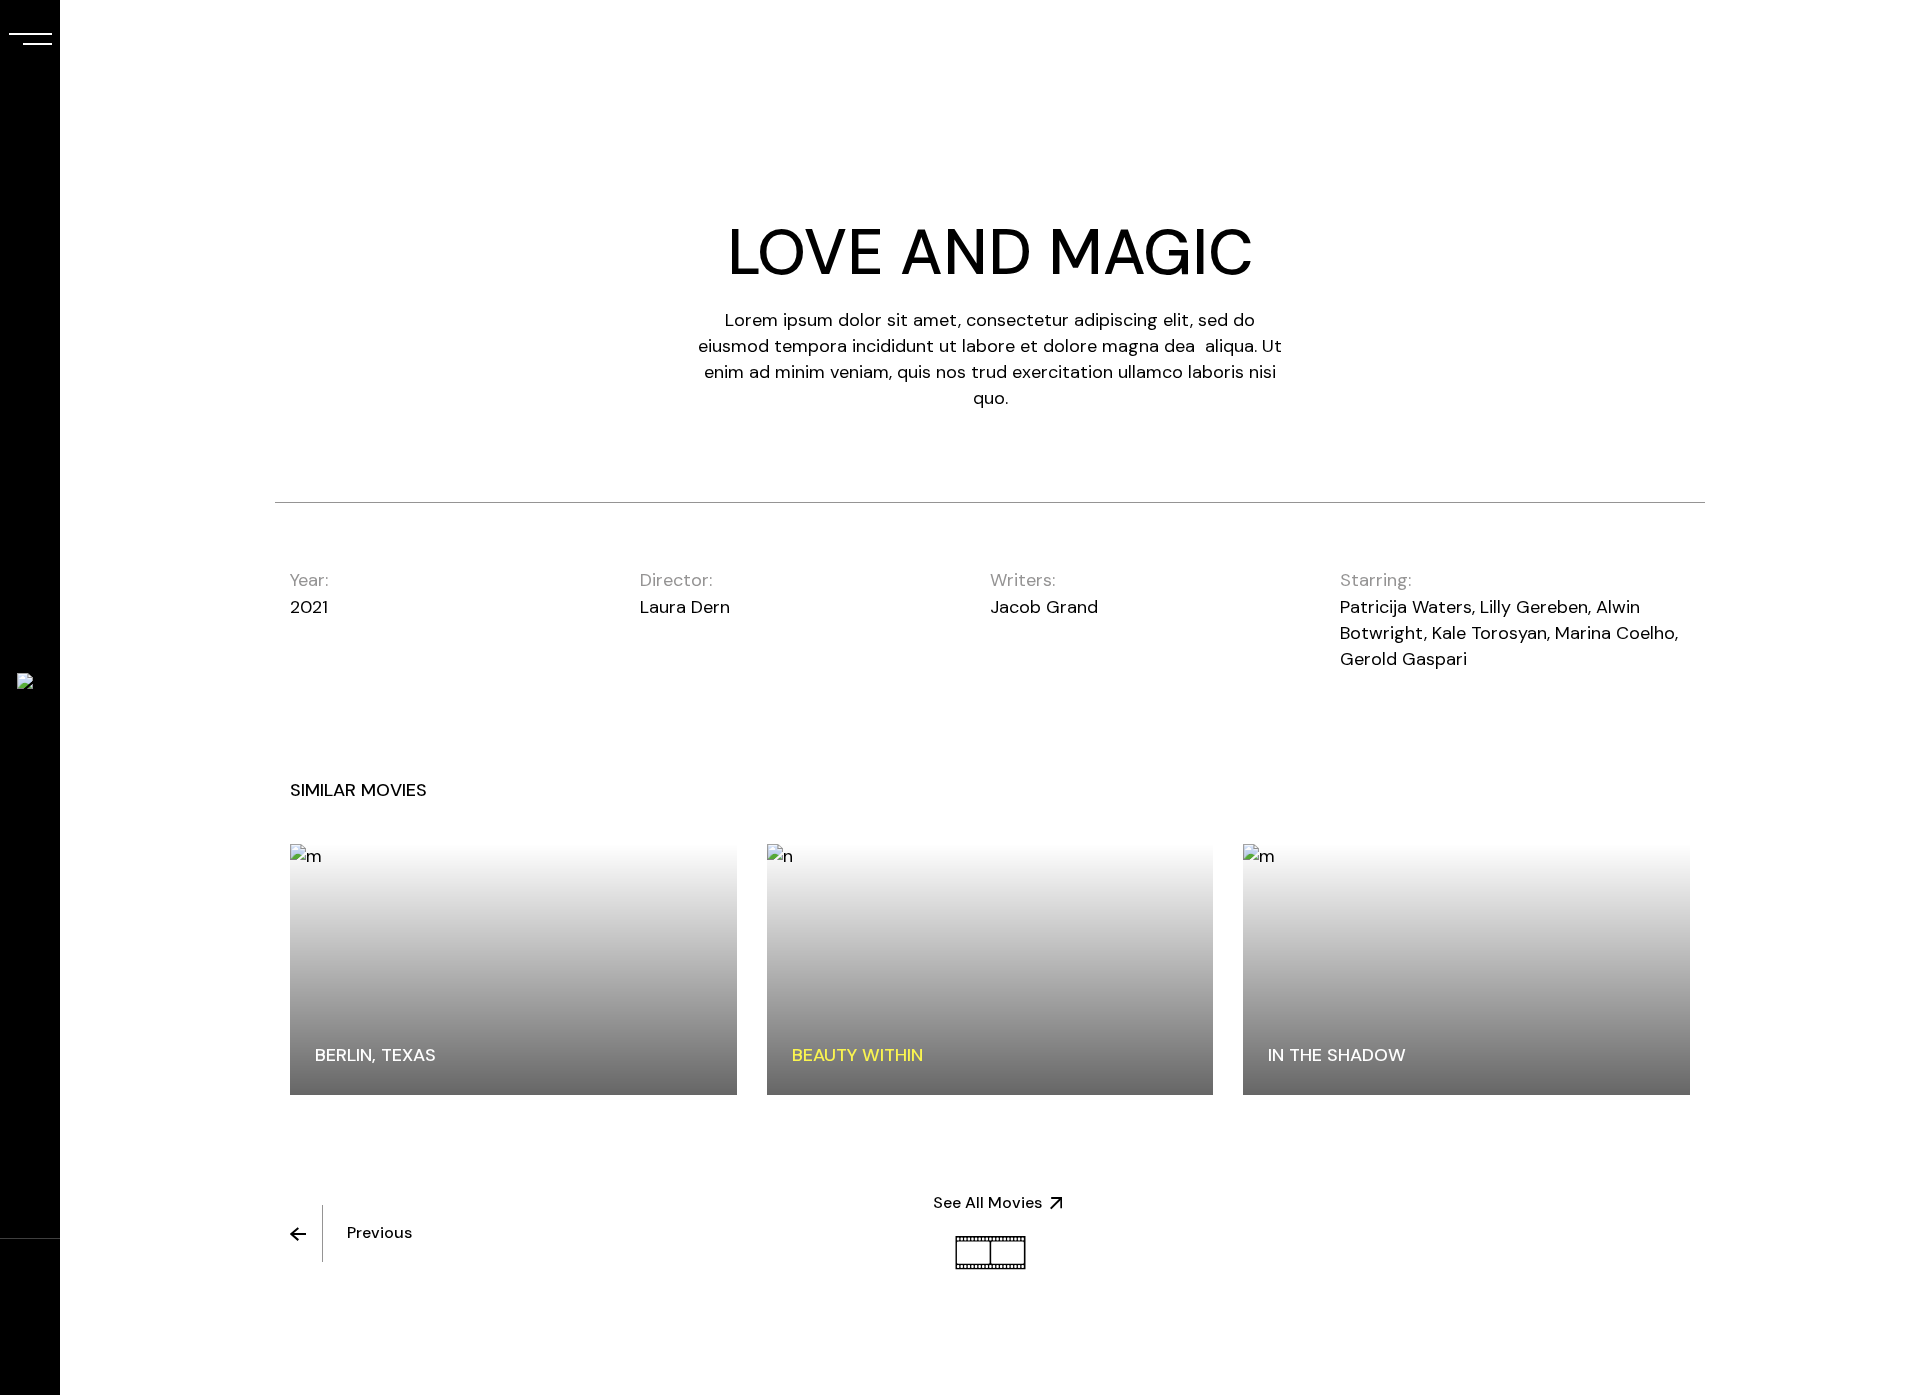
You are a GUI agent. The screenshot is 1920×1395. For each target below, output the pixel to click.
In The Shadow (1337, 1055)
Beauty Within (857, 1055)
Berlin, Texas (375, 1055)
